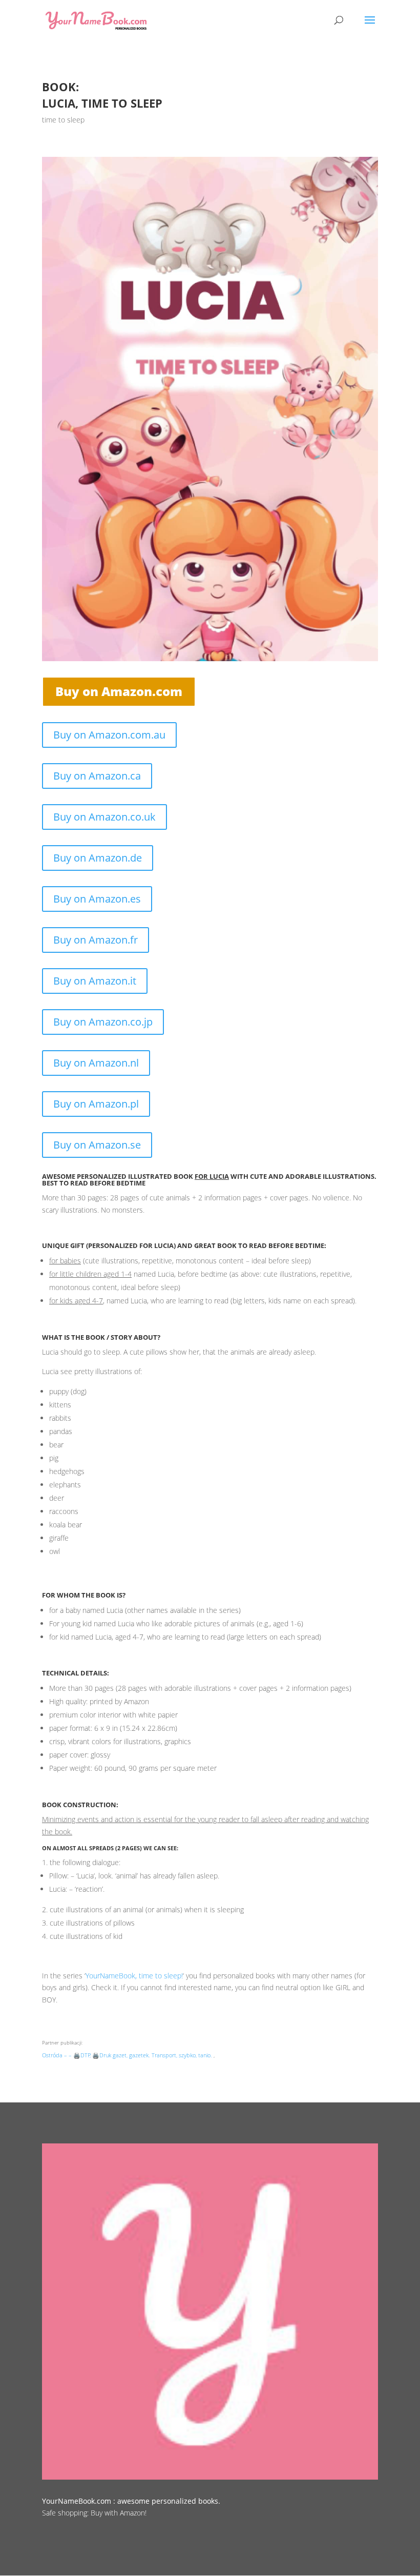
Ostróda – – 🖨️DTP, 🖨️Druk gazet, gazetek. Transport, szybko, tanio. (127, 2055)
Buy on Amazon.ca (97, 776)
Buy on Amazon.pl (96, 1104)
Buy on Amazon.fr (96, 940)
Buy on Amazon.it (95, 981)
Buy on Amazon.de (98, 858)
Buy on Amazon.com (119, 691)
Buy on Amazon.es (97, 899)
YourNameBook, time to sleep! (134, 1976)
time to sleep (63, 120)
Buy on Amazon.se (97, 1145)
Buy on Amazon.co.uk (104, 817)
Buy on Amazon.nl (96, 1063)
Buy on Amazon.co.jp (103, 1022)
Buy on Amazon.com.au (109, 735)
